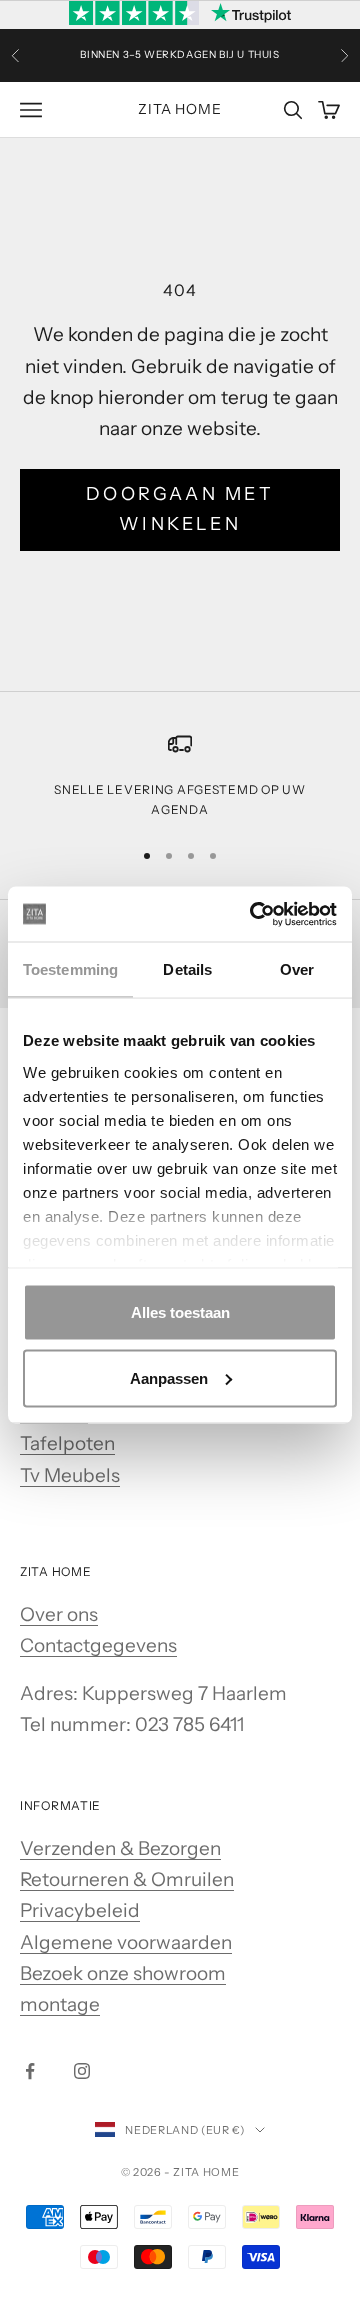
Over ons (59, 1614)
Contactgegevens (98, 1645)
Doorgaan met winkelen (180, 509)
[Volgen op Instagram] (82, 2071)
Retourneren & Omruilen (127, 1879)
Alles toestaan (180, 1312)
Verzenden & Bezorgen (120, 1848)
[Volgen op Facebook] (30, 2071)
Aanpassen (169, 1377)
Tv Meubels (70, 1475)
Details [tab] (187, 969)
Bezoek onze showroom (123, 1973)
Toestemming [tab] (70, 969)
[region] (180, 776)
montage (60, 2004)
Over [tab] (297, 969)
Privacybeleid (80, 1910)
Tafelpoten (67, 1443)
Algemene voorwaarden (126, 1942)
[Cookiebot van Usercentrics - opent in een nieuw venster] (254, 914)
